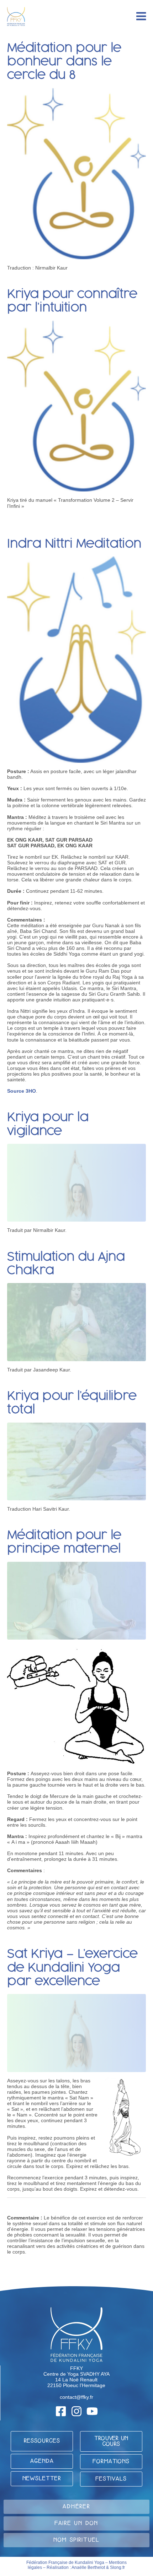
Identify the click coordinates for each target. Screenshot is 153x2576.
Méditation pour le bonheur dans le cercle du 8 (64, 62)
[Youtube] (92, 2411)
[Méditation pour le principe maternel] (76, 1600)
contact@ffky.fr (76, 2397)
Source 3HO (22, 1091)
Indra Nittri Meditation (74, 544)
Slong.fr (117, 2567)
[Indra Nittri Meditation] (76, 659)
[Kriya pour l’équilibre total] (76, 1461)
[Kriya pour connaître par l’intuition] (76, 406)
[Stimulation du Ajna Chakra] (76, 1322)
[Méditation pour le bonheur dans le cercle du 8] (76, 173)
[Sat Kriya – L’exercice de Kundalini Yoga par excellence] (76, 2033)
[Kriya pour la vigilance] (76, 1182)
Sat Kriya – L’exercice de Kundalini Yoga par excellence (72, 1968)
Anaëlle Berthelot (88, 2567)
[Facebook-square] (61, 2411)
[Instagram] (76, 2411)
